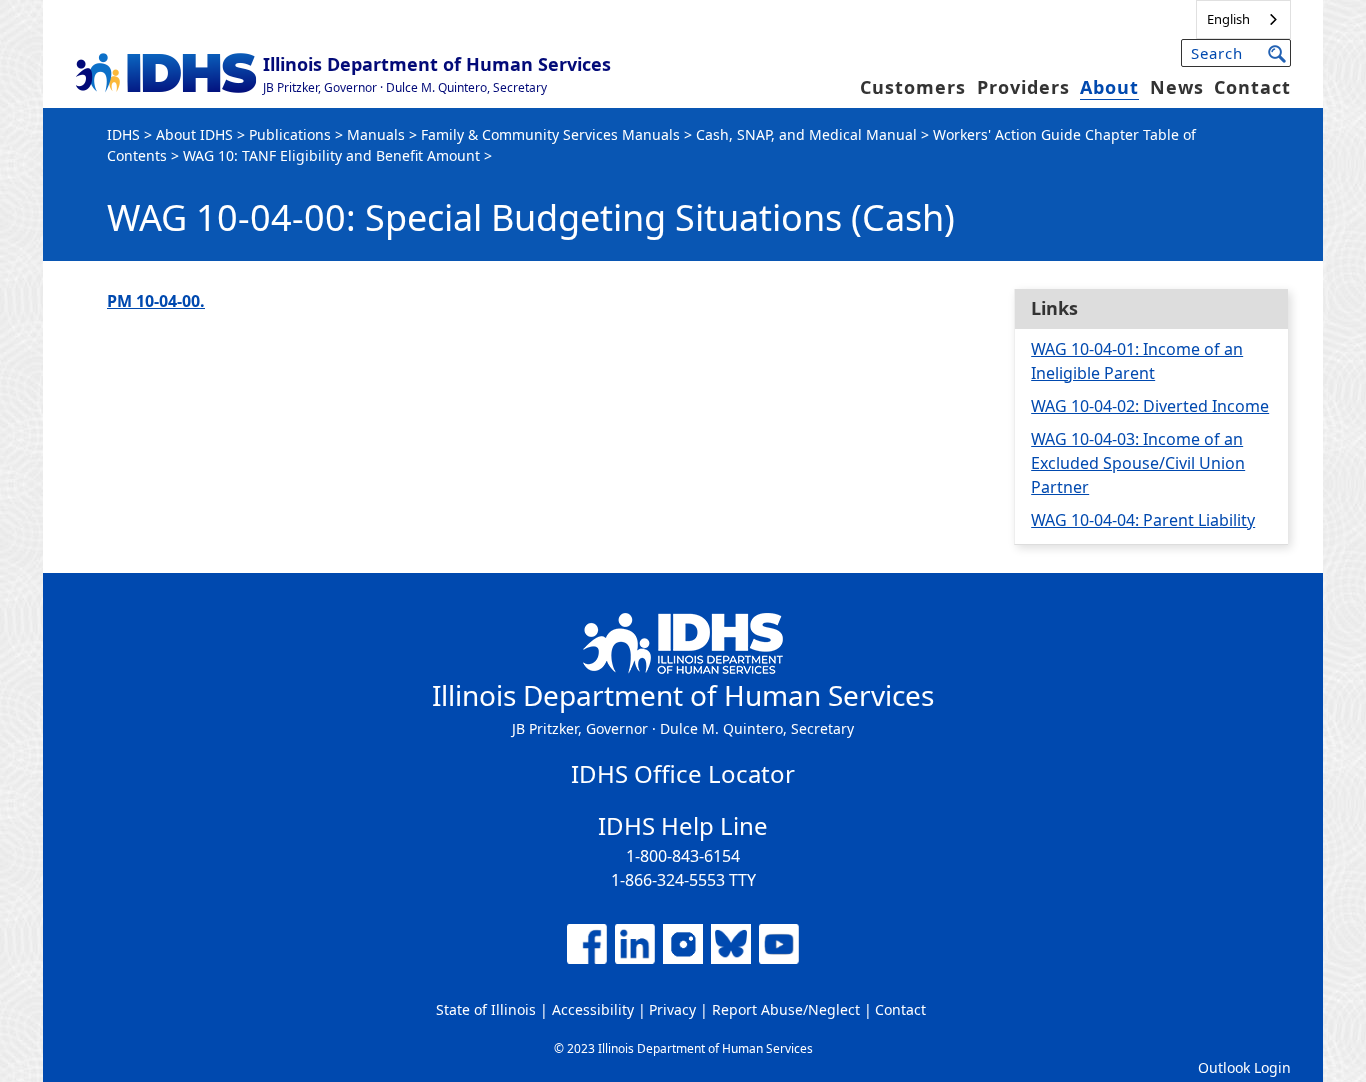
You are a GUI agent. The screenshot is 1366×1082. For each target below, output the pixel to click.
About (1109, 87)
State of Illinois (486, 1009)
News (1177, 87)
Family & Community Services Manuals (550, 134)
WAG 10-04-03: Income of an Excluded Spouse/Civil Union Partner (1138, 463)
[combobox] (1243, 19)
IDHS (123, 134)
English (1228, 19)
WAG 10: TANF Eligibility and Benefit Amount (331, 155)
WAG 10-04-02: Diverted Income (1150, 406)
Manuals (376, 134)
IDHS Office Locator (683, 773)
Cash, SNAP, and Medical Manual (806, 134)
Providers (1023, 87)
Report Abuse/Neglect (786, 1009)
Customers (913, 87)
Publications (290, 134)
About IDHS (194, 134)
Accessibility (593, 1009)
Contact (1252, 87)
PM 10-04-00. (156, 301)
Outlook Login (1244, 1067)
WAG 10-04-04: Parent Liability (1143, 520)
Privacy (672, 1009)
